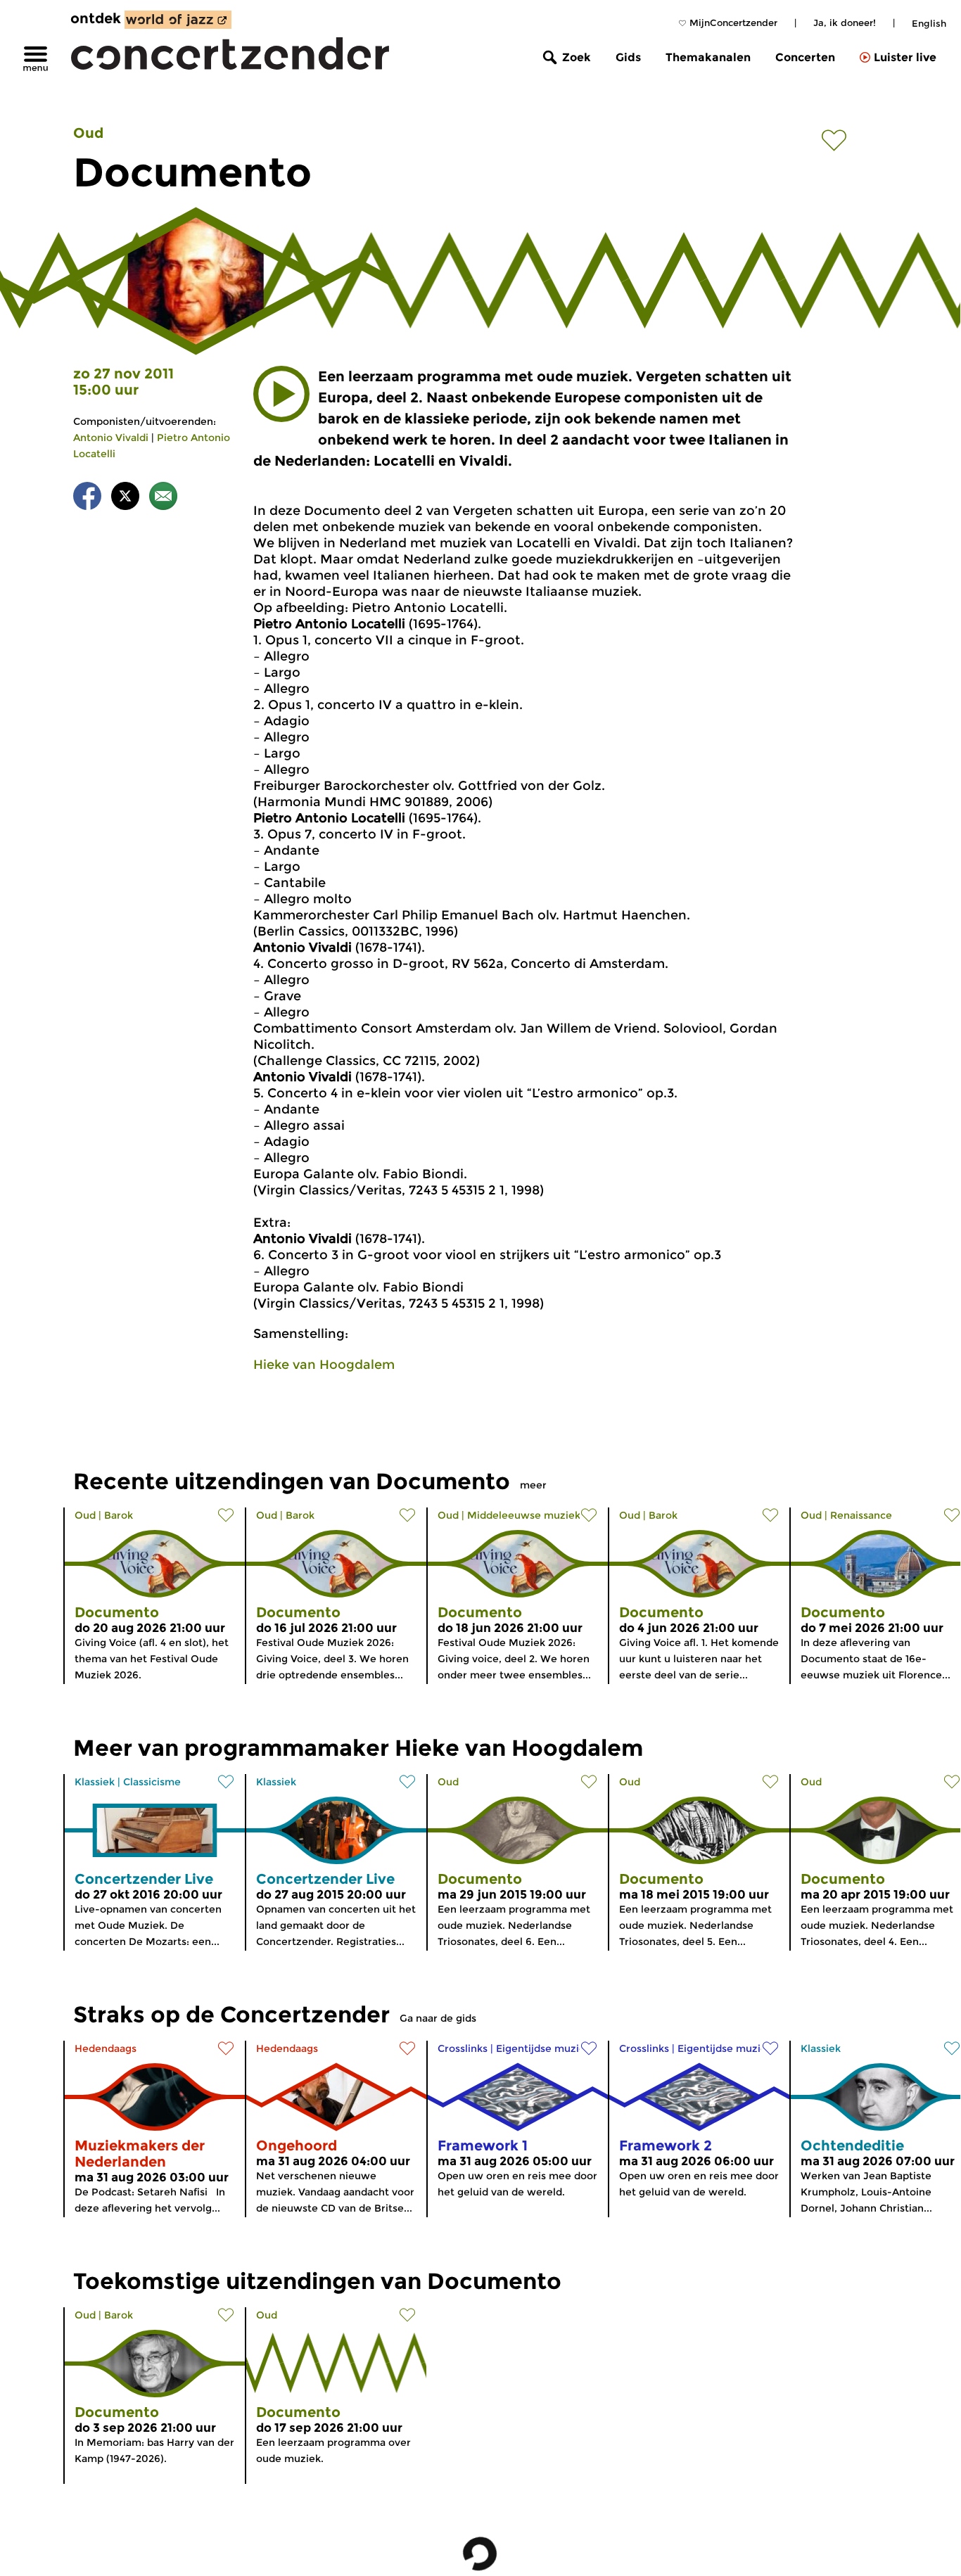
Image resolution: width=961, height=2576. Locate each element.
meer (533, 1485)
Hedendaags (106, 2048)
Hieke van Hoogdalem (324, 1365)
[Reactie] (163, 498)
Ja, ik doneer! (845, 23)
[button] (281, 394)
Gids (628, 57)
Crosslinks (463, 2048)
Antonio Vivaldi (111, 438)
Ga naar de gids (438, 2018)
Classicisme (152, 1782)
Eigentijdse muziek (543, 2048)
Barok (119, 1515)
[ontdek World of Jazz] (178, 20)
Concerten (805, 57)
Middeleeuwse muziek (524, 1515)
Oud (88, 133)
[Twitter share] (125, 498)
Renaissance (861, 1515)
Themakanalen (708, 57)
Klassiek (95, 1782)
